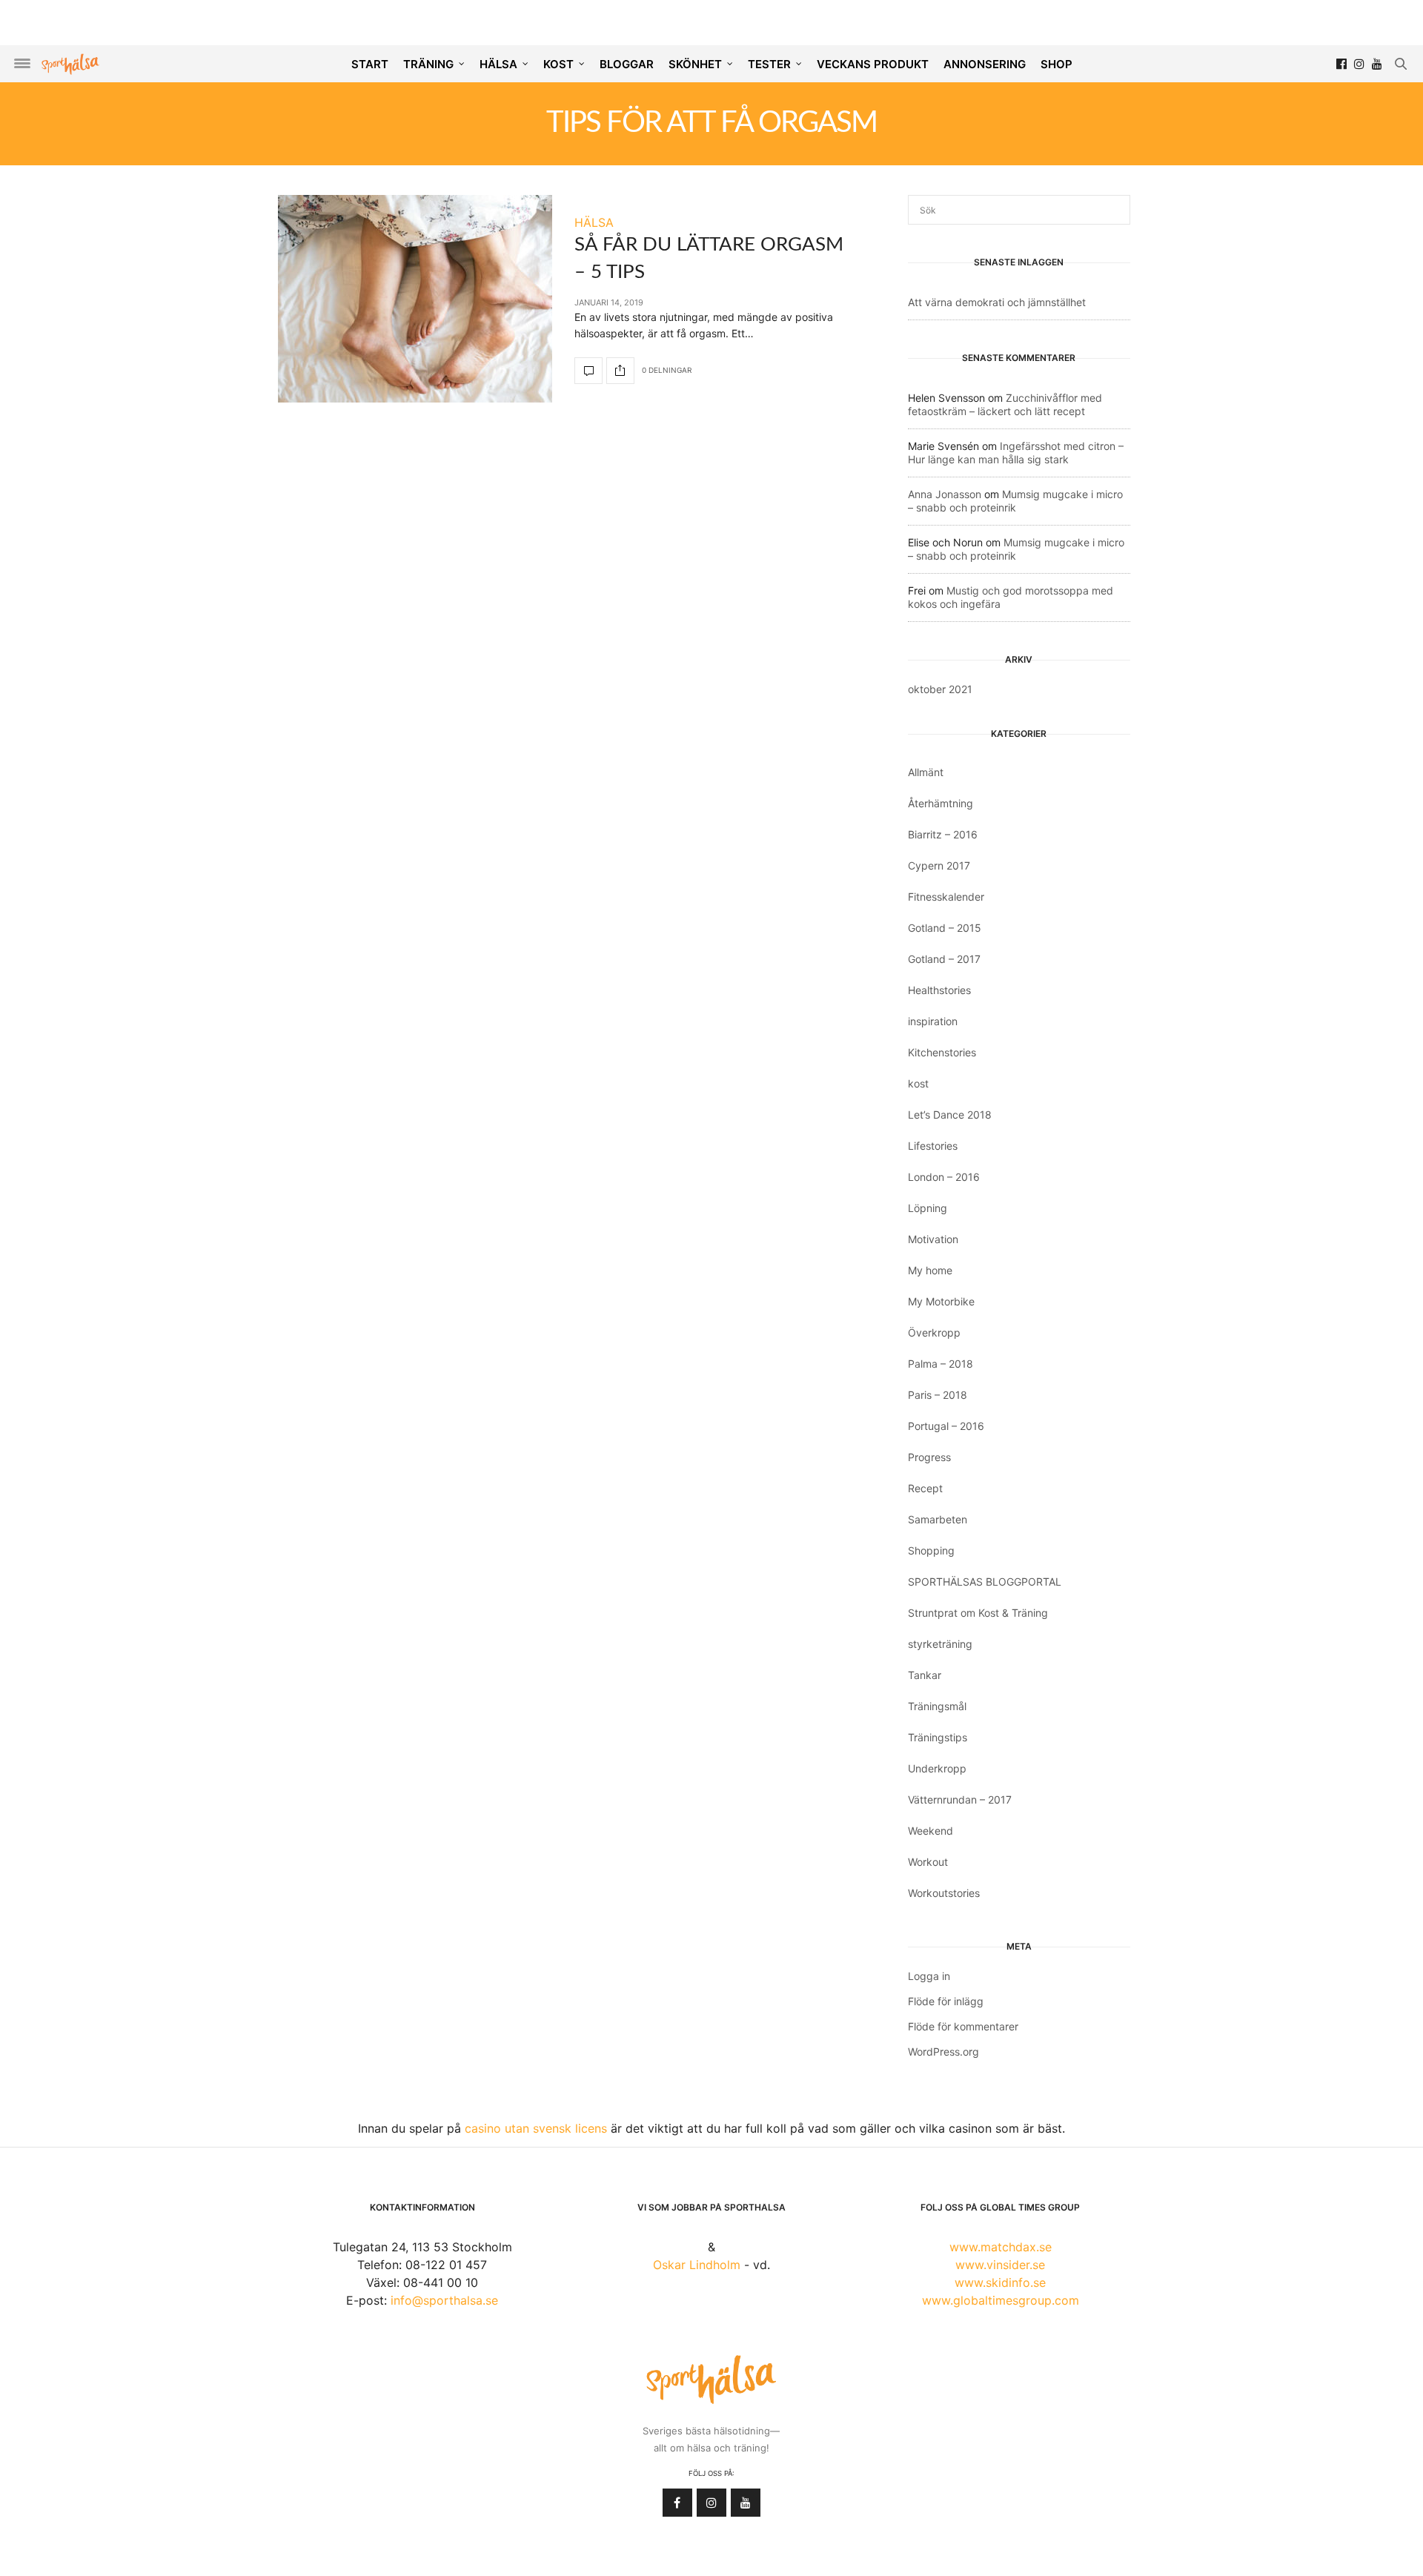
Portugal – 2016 (946, 1426)
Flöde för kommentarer (963, 2026)
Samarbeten (938, 1519)
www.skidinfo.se (1000, 2282)
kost (918, 1083)
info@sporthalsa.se (444, 2300)
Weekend (931, 1831)
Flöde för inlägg (946, 2001)
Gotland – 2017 (944, 959)
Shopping (931, 1550)
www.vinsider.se (1000, 2265)
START (370, 64)
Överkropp (934, 1332)
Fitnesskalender (946, 897)
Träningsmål (937, 1706)
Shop (1057, 64)
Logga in (929, 1976)
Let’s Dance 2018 (950, 1115)
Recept (925, 1488)
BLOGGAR (627, 64)
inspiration (933, 1021)
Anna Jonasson (945, 494)
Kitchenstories (942, 1052)
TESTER (769, 64)
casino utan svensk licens (536, 2128)
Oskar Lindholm (697, 2265)
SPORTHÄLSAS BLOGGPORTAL (985, 1582)
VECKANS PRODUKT (873, 64)
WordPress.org (943, 2052)
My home (930, 1270)
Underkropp (937, 1768)
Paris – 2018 (938, 1395)
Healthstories (939, 990)
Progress (929, 1457)
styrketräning (940, 1644)
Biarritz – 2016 (943, 834)
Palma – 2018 (941, 1364)
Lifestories (933, 1146)
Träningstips (938, 1737)
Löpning (928, 1208)
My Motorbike (941, 1301)
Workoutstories (944, 1893)
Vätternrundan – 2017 (960, 1799)
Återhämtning (941, 803)
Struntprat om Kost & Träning (978, 1613)
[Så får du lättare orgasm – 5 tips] (415, 299)
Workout (928, 1862)
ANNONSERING (985, 64)
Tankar (925, 1675)
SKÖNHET (695, 64)
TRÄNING (428, 64)
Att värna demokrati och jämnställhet (997, 302)
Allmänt (926, 772)
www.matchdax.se (1001, 2247)
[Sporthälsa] (70, 64)
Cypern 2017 (939, 865)
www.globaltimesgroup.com (1001, 2300)
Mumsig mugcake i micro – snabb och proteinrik (1015, 501)
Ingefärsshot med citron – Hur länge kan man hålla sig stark (1016, 453)
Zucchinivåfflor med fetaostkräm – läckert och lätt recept (1005, 404)
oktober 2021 (940, 689)
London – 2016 (944, 1177)
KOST (558, 64)
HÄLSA (498, 64)
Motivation (933, 1239)
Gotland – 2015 (945, 928)
